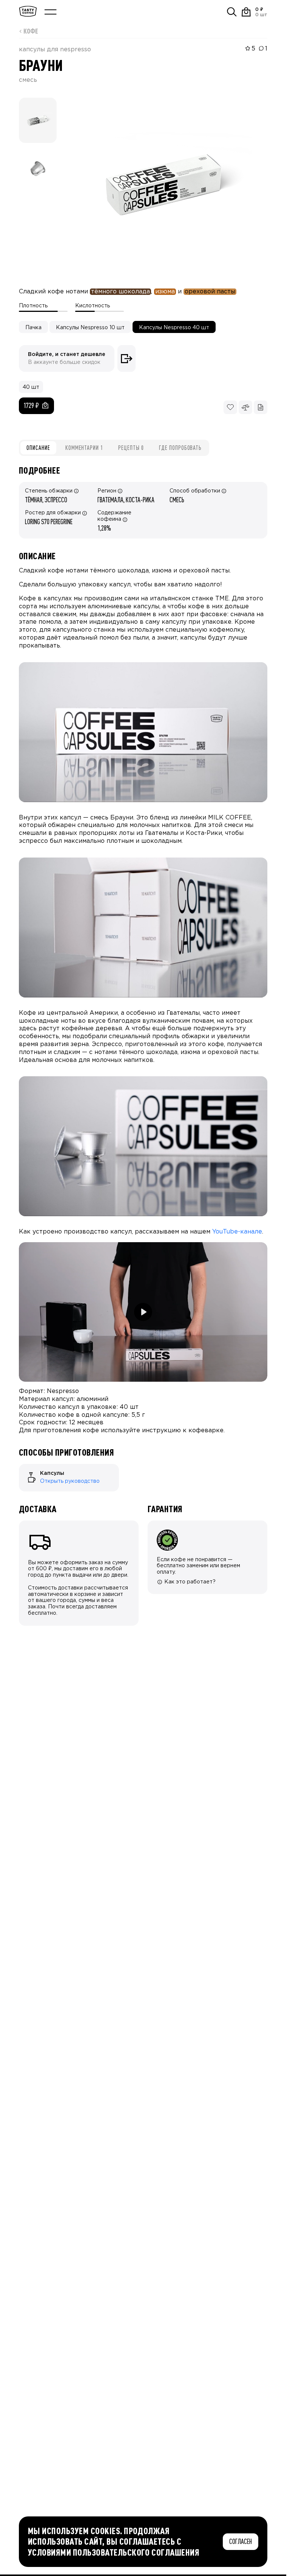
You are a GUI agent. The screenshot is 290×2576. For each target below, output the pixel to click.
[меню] (51, 12)
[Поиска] (232, 12)
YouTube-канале (237, 1232)
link (23, 1467)
